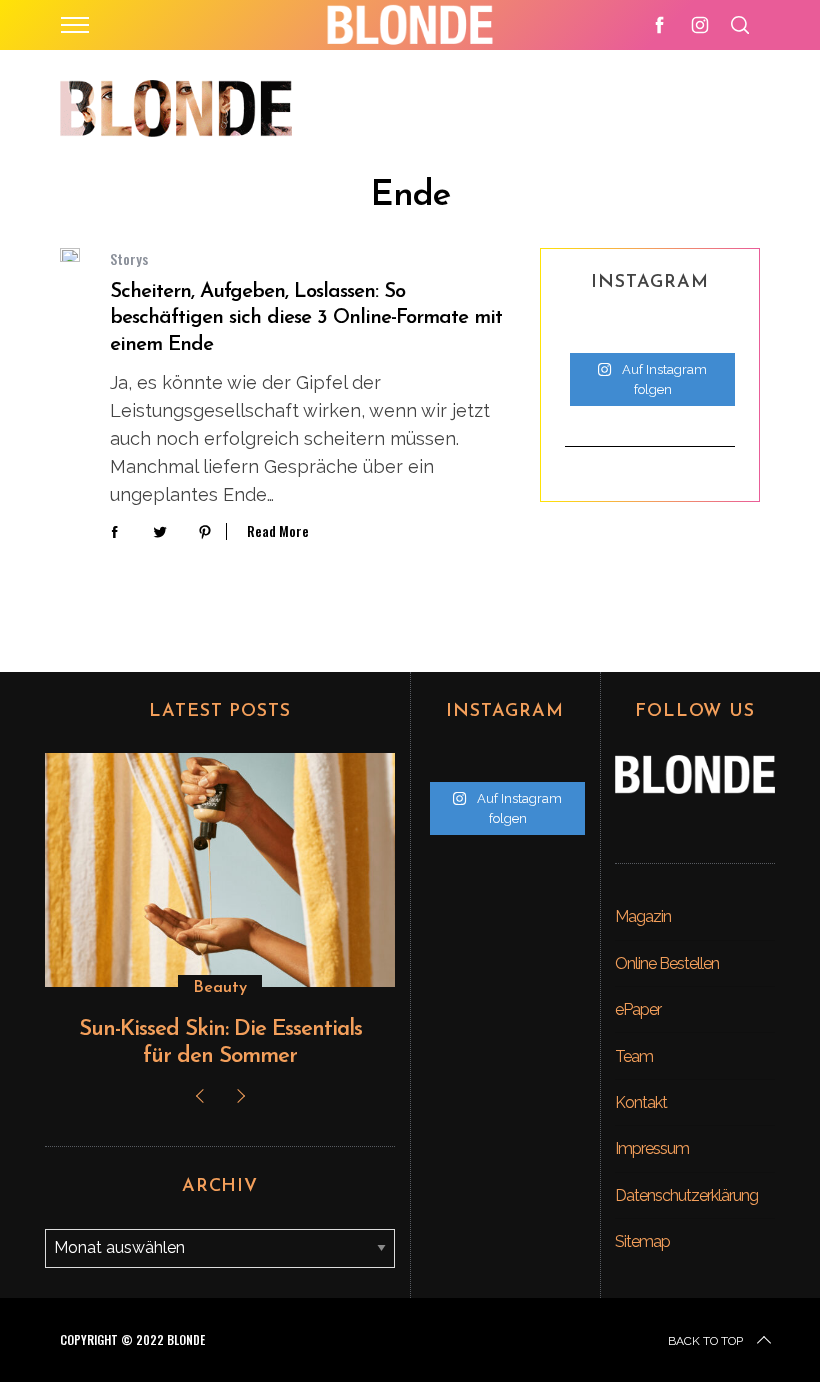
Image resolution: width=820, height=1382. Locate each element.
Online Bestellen (667, 963)
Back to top (705, 1341)
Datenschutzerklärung (686, 1195)
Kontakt (641, 1102)
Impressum (652, 1148)
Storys (129, 258)
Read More (278, 531)
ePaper (638, 1009)
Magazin (643, 916)
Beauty (220, 988)
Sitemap (642, 1241)
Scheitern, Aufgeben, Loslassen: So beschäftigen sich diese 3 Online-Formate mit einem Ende (306, 318)
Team (634, 1056)
